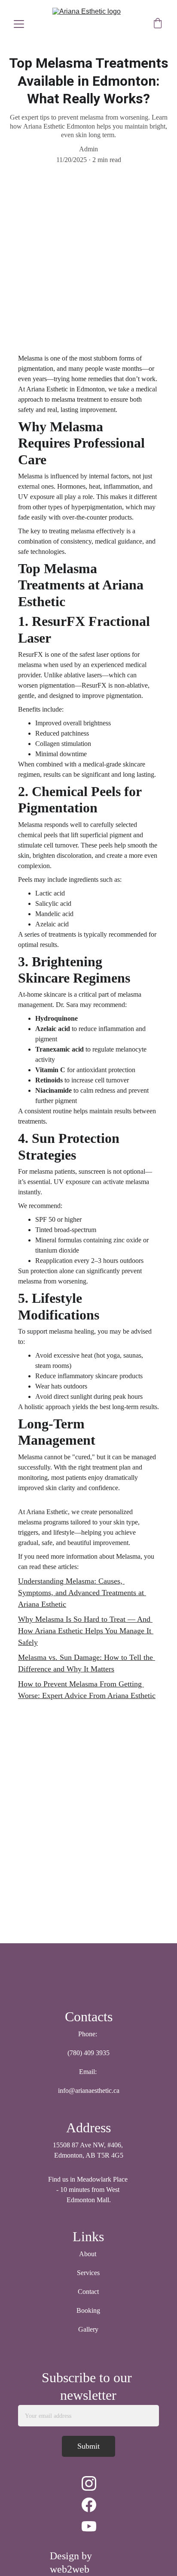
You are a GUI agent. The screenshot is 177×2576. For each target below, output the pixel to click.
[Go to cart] (158, 24)
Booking (88, 2310)
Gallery (88, 2329)
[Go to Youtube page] (89, 2526)
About (88, 2254)
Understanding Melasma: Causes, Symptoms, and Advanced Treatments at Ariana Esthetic (82, 1593)
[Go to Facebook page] (89, 2505)
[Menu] (19, 24)
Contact (88, 2292)
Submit (88, 2446)
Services (88, 2273)
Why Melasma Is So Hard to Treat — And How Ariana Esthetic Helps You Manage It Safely (86, 1631)
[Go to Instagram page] (89, 2483)
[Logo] (88, 1977)
